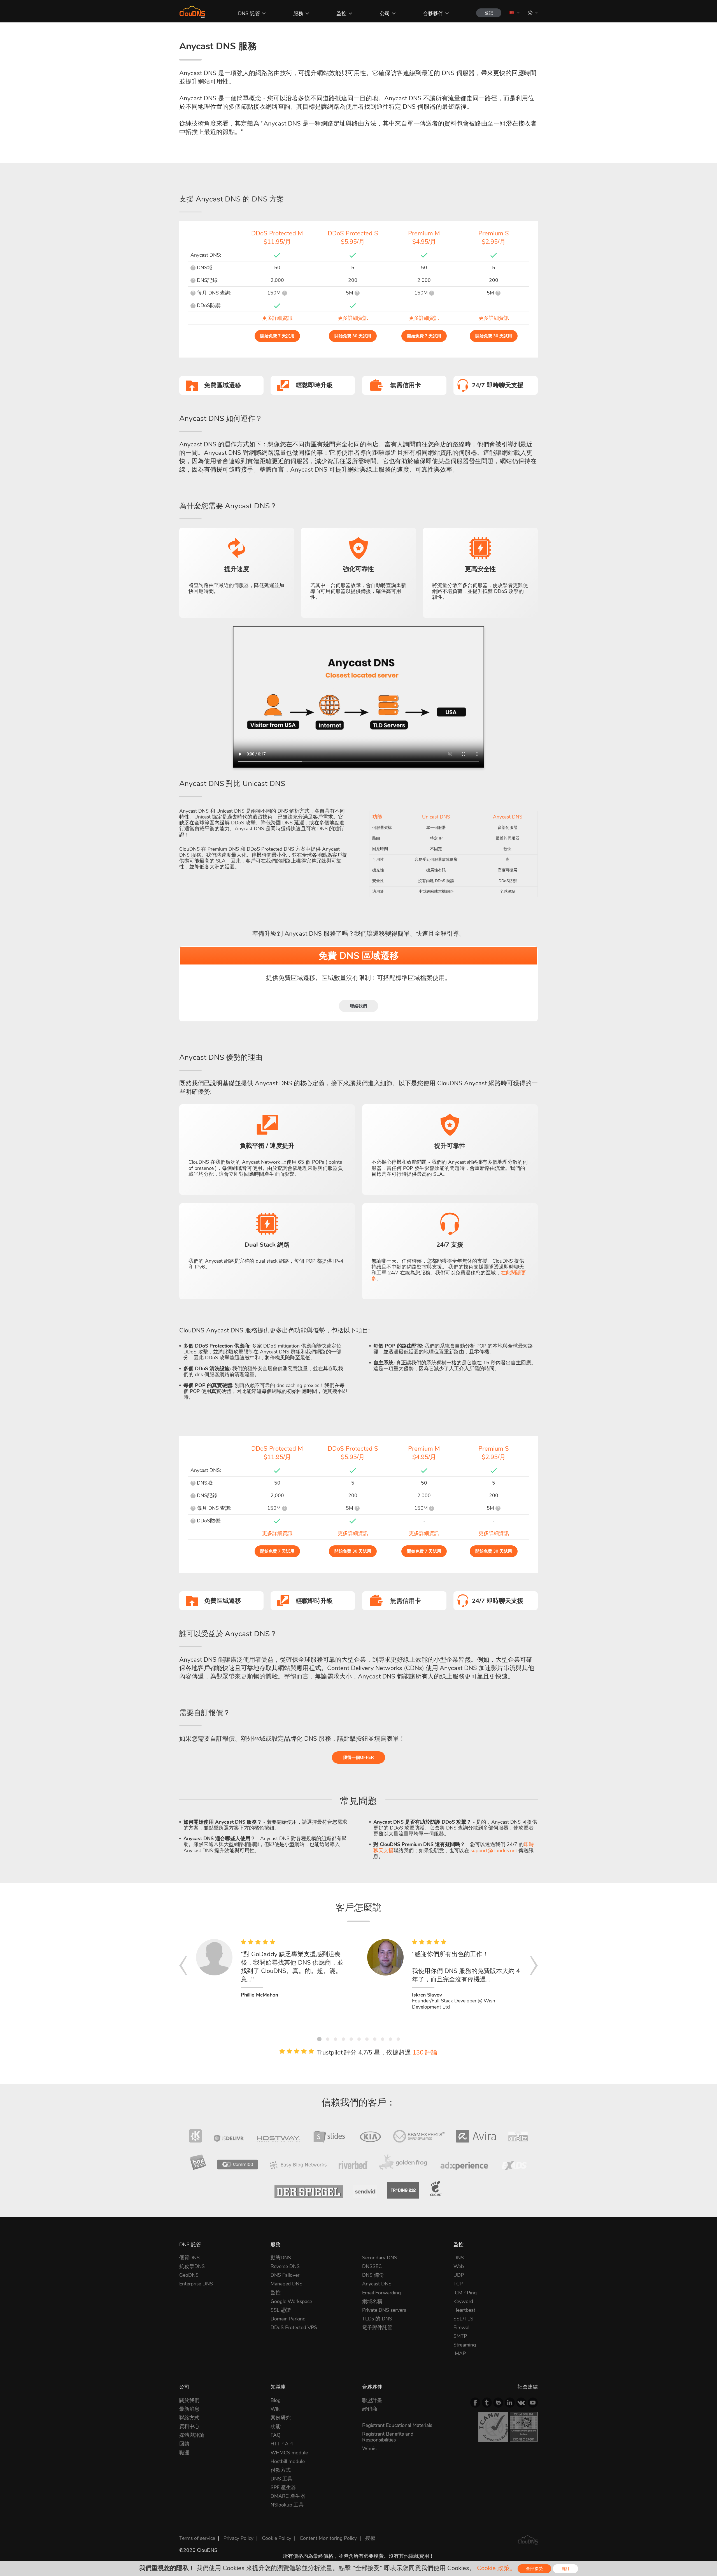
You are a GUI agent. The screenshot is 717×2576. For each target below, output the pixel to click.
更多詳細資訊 (277, 318)
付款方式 (281, 2470)
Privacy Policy (238, 2538)
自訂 (565, 2569)
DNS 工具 (281, 2479)
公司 (385, 13)
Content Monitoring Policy (328, 2538)
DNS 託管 (249, 13)
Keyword (463, 2301)
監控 (341, 13)
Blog (276, 2400)
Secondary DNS (380, 2258)
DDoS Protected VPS (294, 2327)
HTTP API (282, 2444)
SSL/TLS (463, 2319)
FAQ (275, 2435)
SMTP (460, 2336)
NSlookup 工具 (287, 2505)
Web (459, 2266)
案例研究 (281, 2418)
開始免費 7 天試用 (277, 336)
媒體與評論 (192, 2435)
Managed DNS (287, 2284)
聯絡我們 (358, 1006)
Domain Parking (288, 2319)
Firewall (462, 2327)
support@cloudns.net (494, 1851)
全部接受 (534, 2569)
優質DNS (189, 2258)
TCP (458, 2284)
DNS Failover (285, 2275)
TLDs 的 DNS (377, 2319)
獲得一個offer (358, 1757)
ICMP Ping (465, 2293)
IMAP (460, 2354)
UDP (459, 2275)
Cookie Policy (277, 2538)
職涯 (184, 2453)
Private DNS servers (384, 2310)
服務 (298, 13)
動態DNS (281, 2258)
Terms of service (197, 2538)
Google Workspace (291, 2301)
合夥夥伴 (433, 13)
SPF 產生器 (283, 2487)
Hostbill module (288, 2461)
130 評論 (425, 2053)
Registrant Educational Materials (397, 2425)
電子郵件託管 (377, 2327)
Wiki (276, 2409)
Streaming (465, 2345)
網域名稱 (372, 2301)
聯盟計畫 (372, 2400)
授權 (370, 2538)
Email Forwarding (381, 2293)
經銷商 (370, 2409)
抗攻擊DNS (192, 2266)
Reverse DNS (285, 2266)
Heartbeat (464, 2310)
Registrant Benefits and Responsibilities (388, 2437)
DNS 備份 (373, 2275)
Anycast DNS (377, 2284)
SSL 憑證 (281, 2310)
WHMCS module (289, 2453)
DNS (459, 2258)
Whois (369, 2449)
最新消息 (189, 2409)
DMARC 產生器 (288, 2496)
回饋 (184, 2444)
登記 (489, 13)
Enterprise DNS (196, 2284)
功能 (276, 2426)
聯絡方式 (189, 2418)
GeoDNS (189, 2275)
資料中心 (189, 2426)
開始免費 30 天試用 (353, 336)
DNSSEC (372, 2266)
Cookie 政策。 (496, 2568)
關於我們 (189, 2400)
